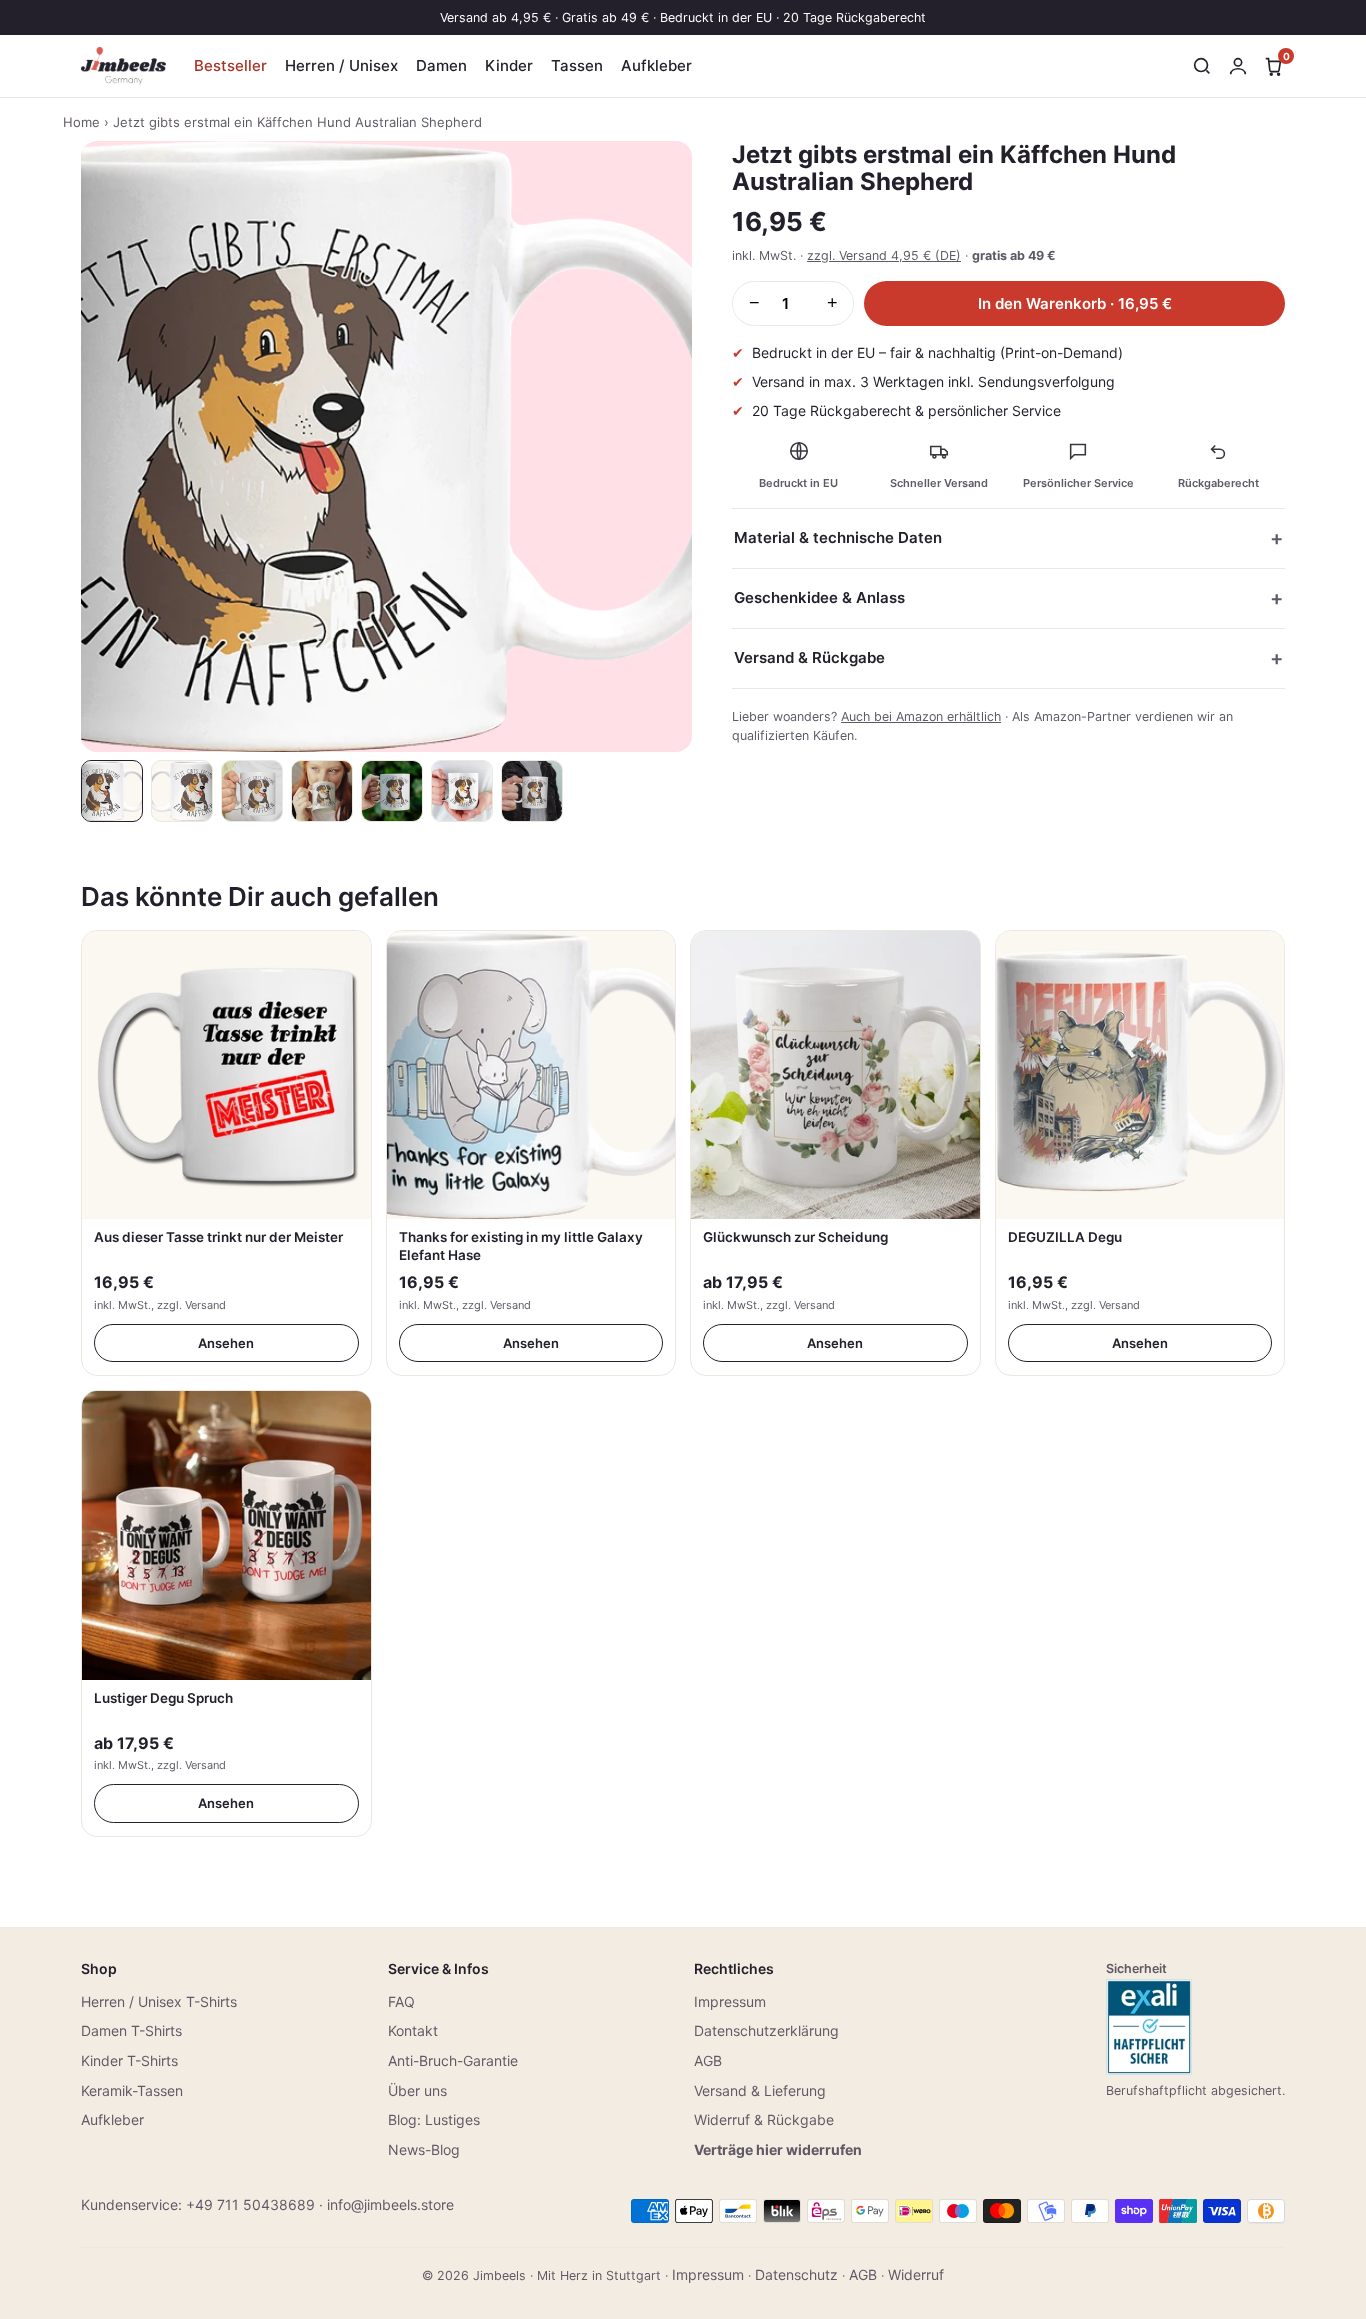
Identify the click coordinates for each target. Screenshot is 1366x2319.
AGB (708, 2060)
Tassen (577, 65)
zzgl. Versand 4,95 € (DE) (884, 255)
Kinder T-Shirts (129, 2060)
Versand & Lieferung (760, 2090)
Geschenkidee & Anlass (819, 597)
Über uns (417, 2090)
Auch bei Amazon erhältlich (921, 716)
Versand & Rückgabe (809, 657)
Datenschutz (796, 2274)
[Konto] (1238, 66)
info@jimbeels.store (390, 2204)
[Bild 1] (112, 791)
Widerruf (916, 2274)
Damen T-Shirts (131, 2030)
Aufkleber (656, 65)
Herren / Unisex (341, 65)
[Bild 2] (182, 791)
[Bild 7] (532, 791)
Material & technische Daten (838, 537)
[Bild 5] (392, 791)
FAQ (401, 2001)
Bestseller (230, 65)
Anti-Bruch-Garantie (453, 2060)
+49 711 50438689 (250, 2204)
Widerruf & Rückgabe (764, 2119)
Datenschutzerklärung (766, 2030)
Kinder (509, 65)
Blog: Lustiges (434, 2119)
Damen (441, 65)
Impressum (730, 2001)
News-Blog (424, 2149)
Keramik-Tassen (132, 2090)
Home (81, 122)
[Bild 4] (322, 791)
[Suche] (1202, 66)
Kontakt (413, 2030)
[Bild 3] (252, 791)
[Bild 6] (462, 791)
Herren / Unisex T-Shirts (159, 2001)
